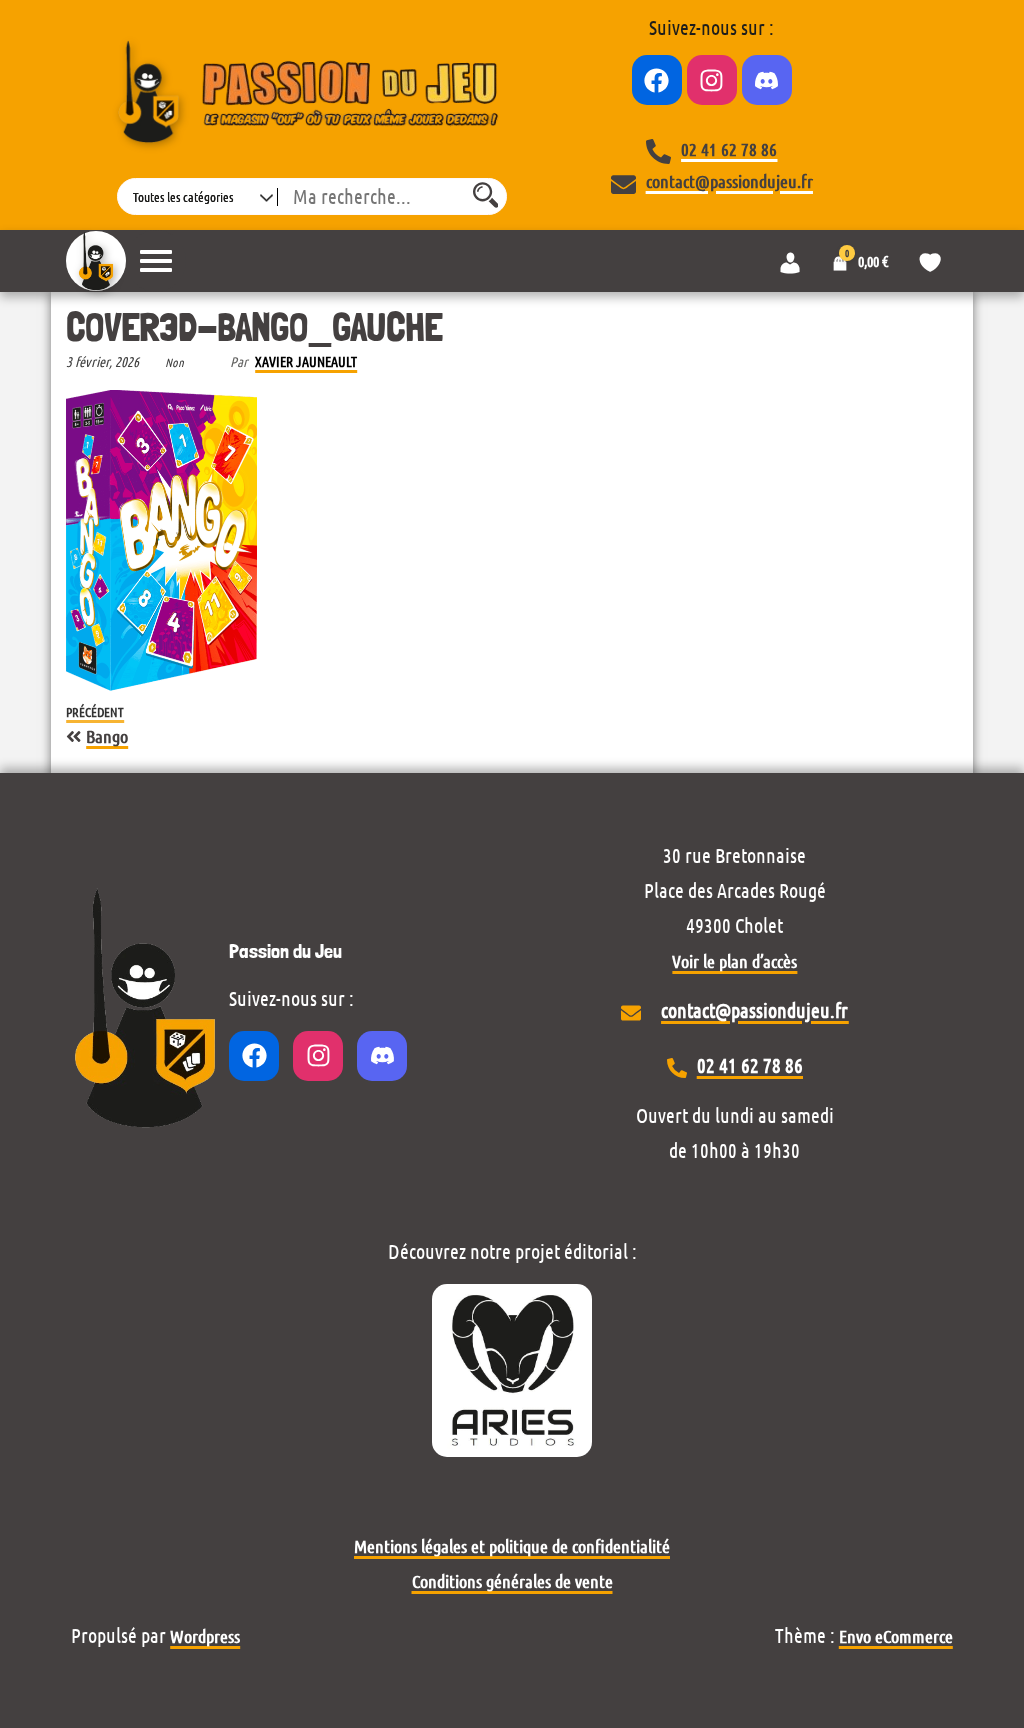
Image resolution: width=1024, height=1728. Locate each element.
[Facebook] (657, 80)
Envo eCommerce (896, 1636)
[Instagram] (712, 80)
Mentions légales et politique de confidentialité (512, 1546)
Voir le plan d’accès (734, 961)
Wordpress (205, 1636)
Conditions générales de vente (512, 1581)
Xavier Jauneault (306, 361)
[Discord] (767, 80)
